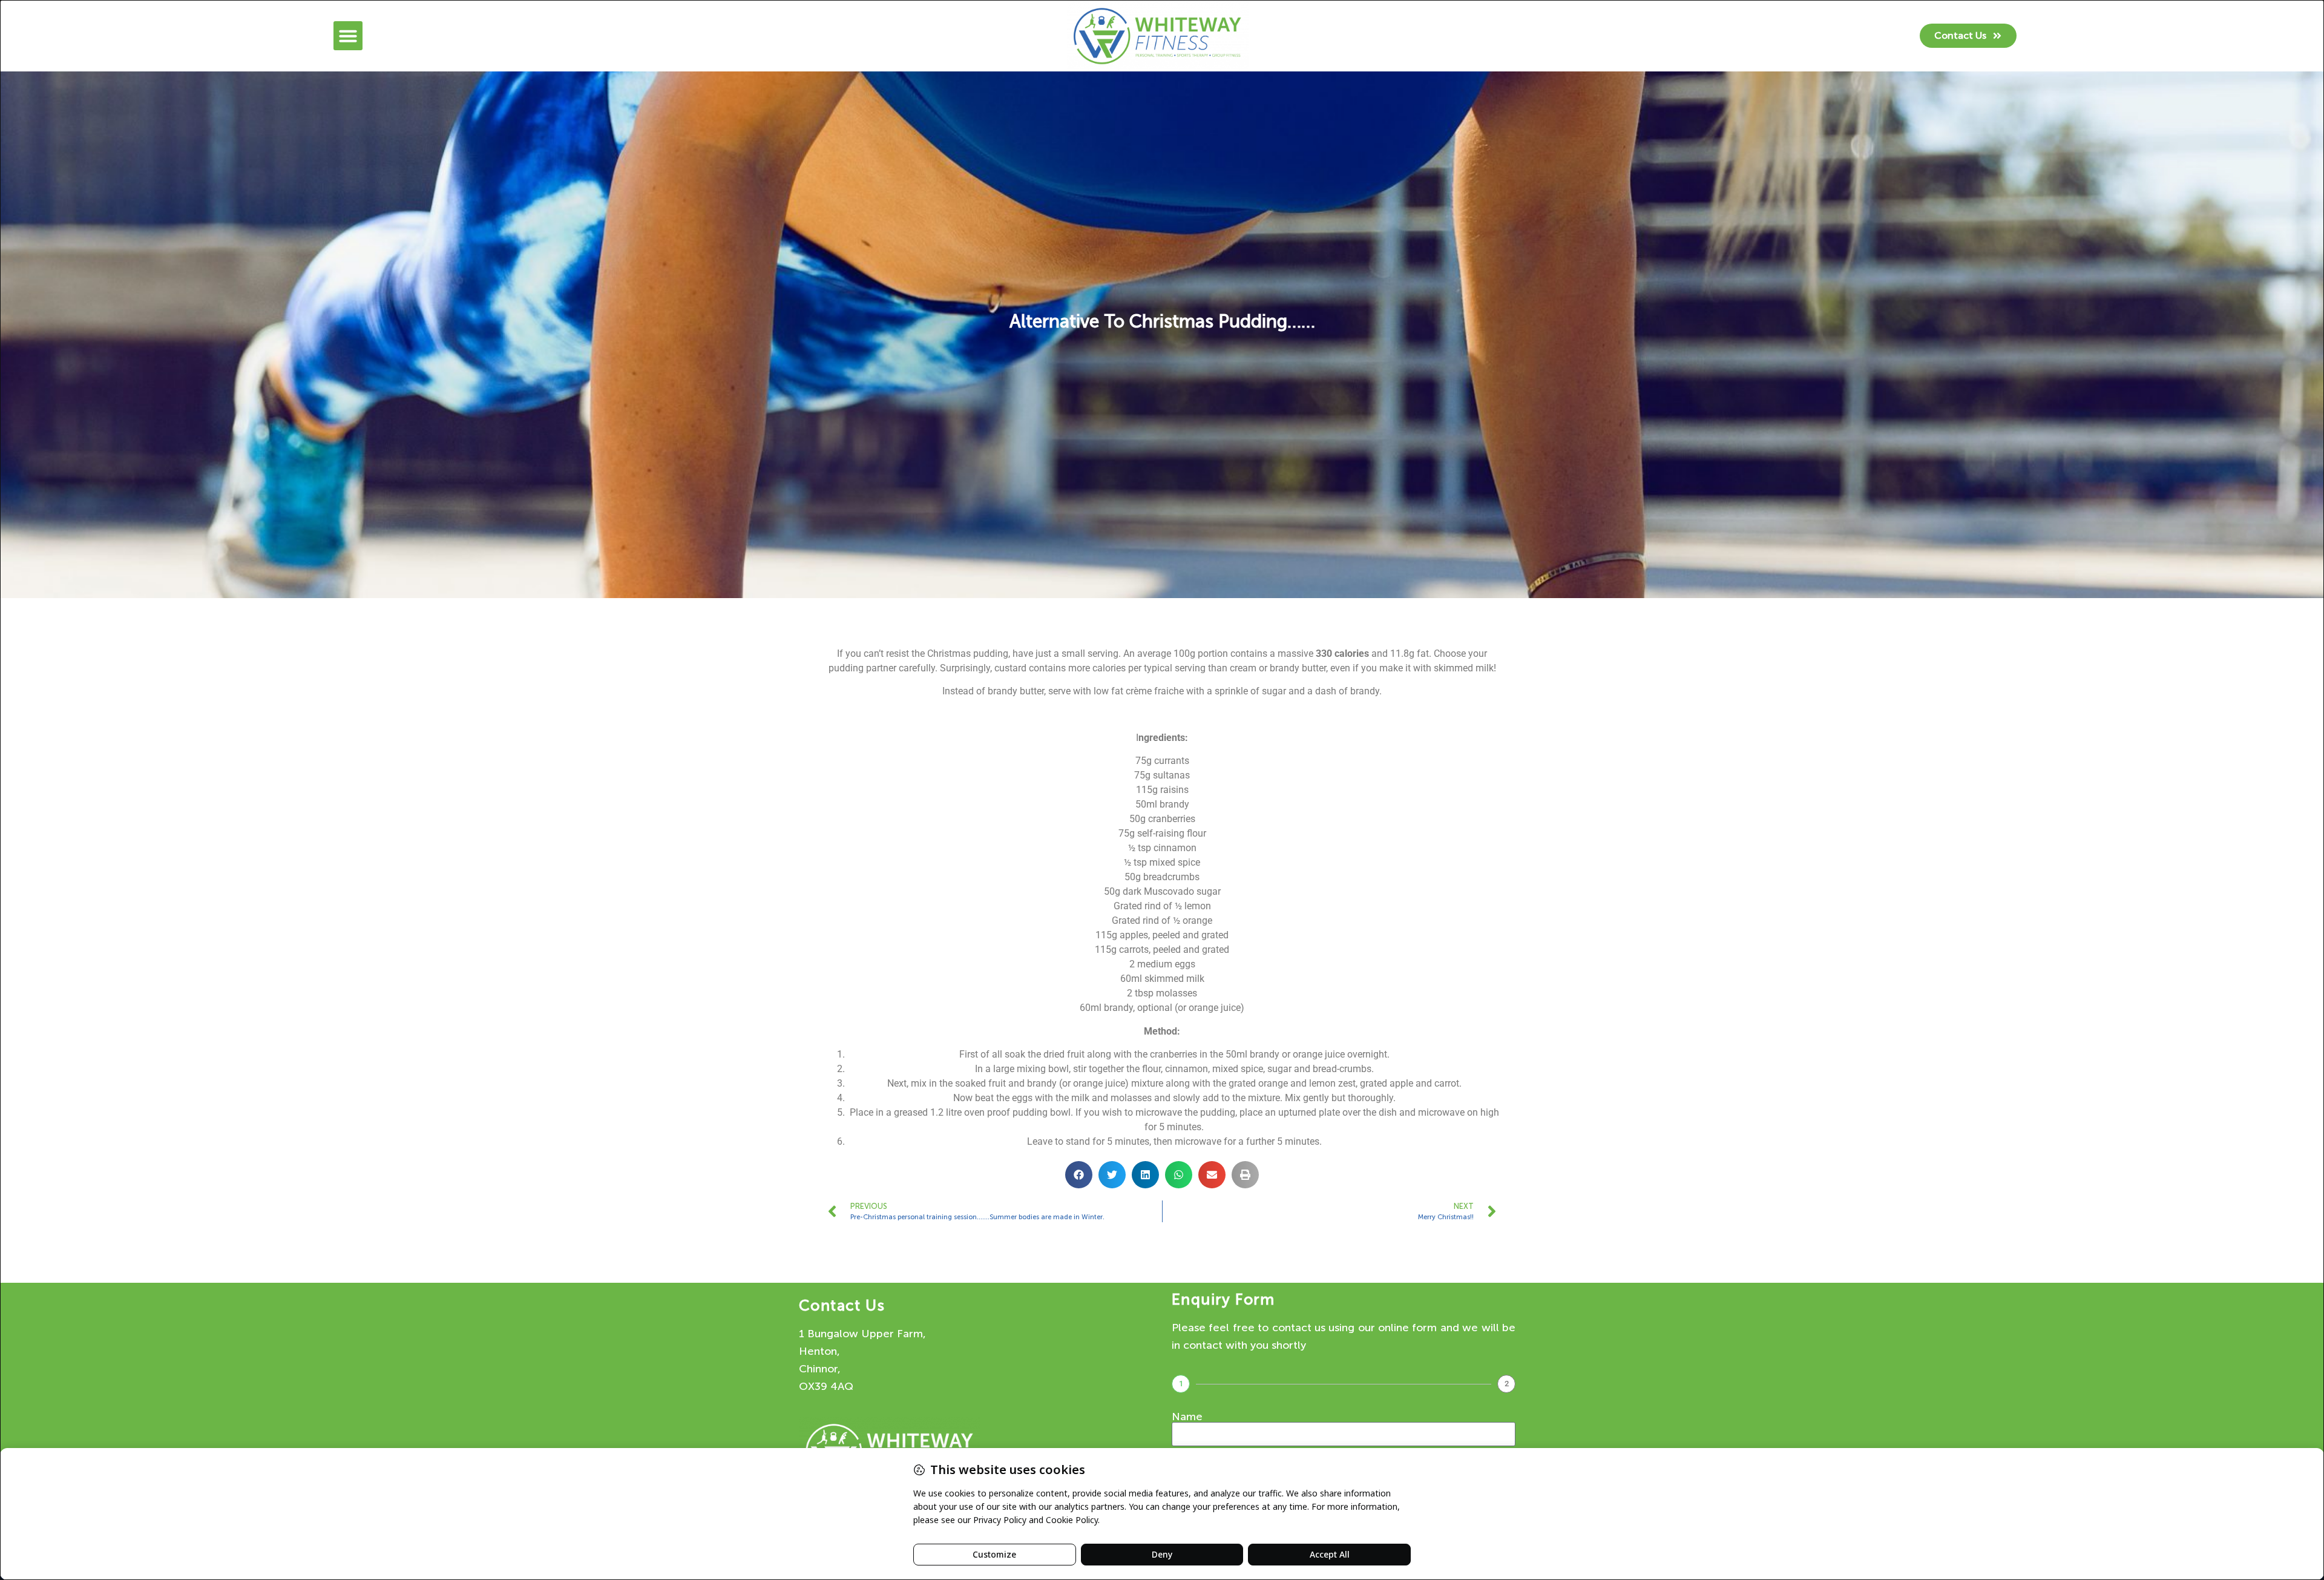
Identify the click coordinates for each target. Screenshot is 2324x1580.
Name (1187, 1417)
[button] (348, 36)
